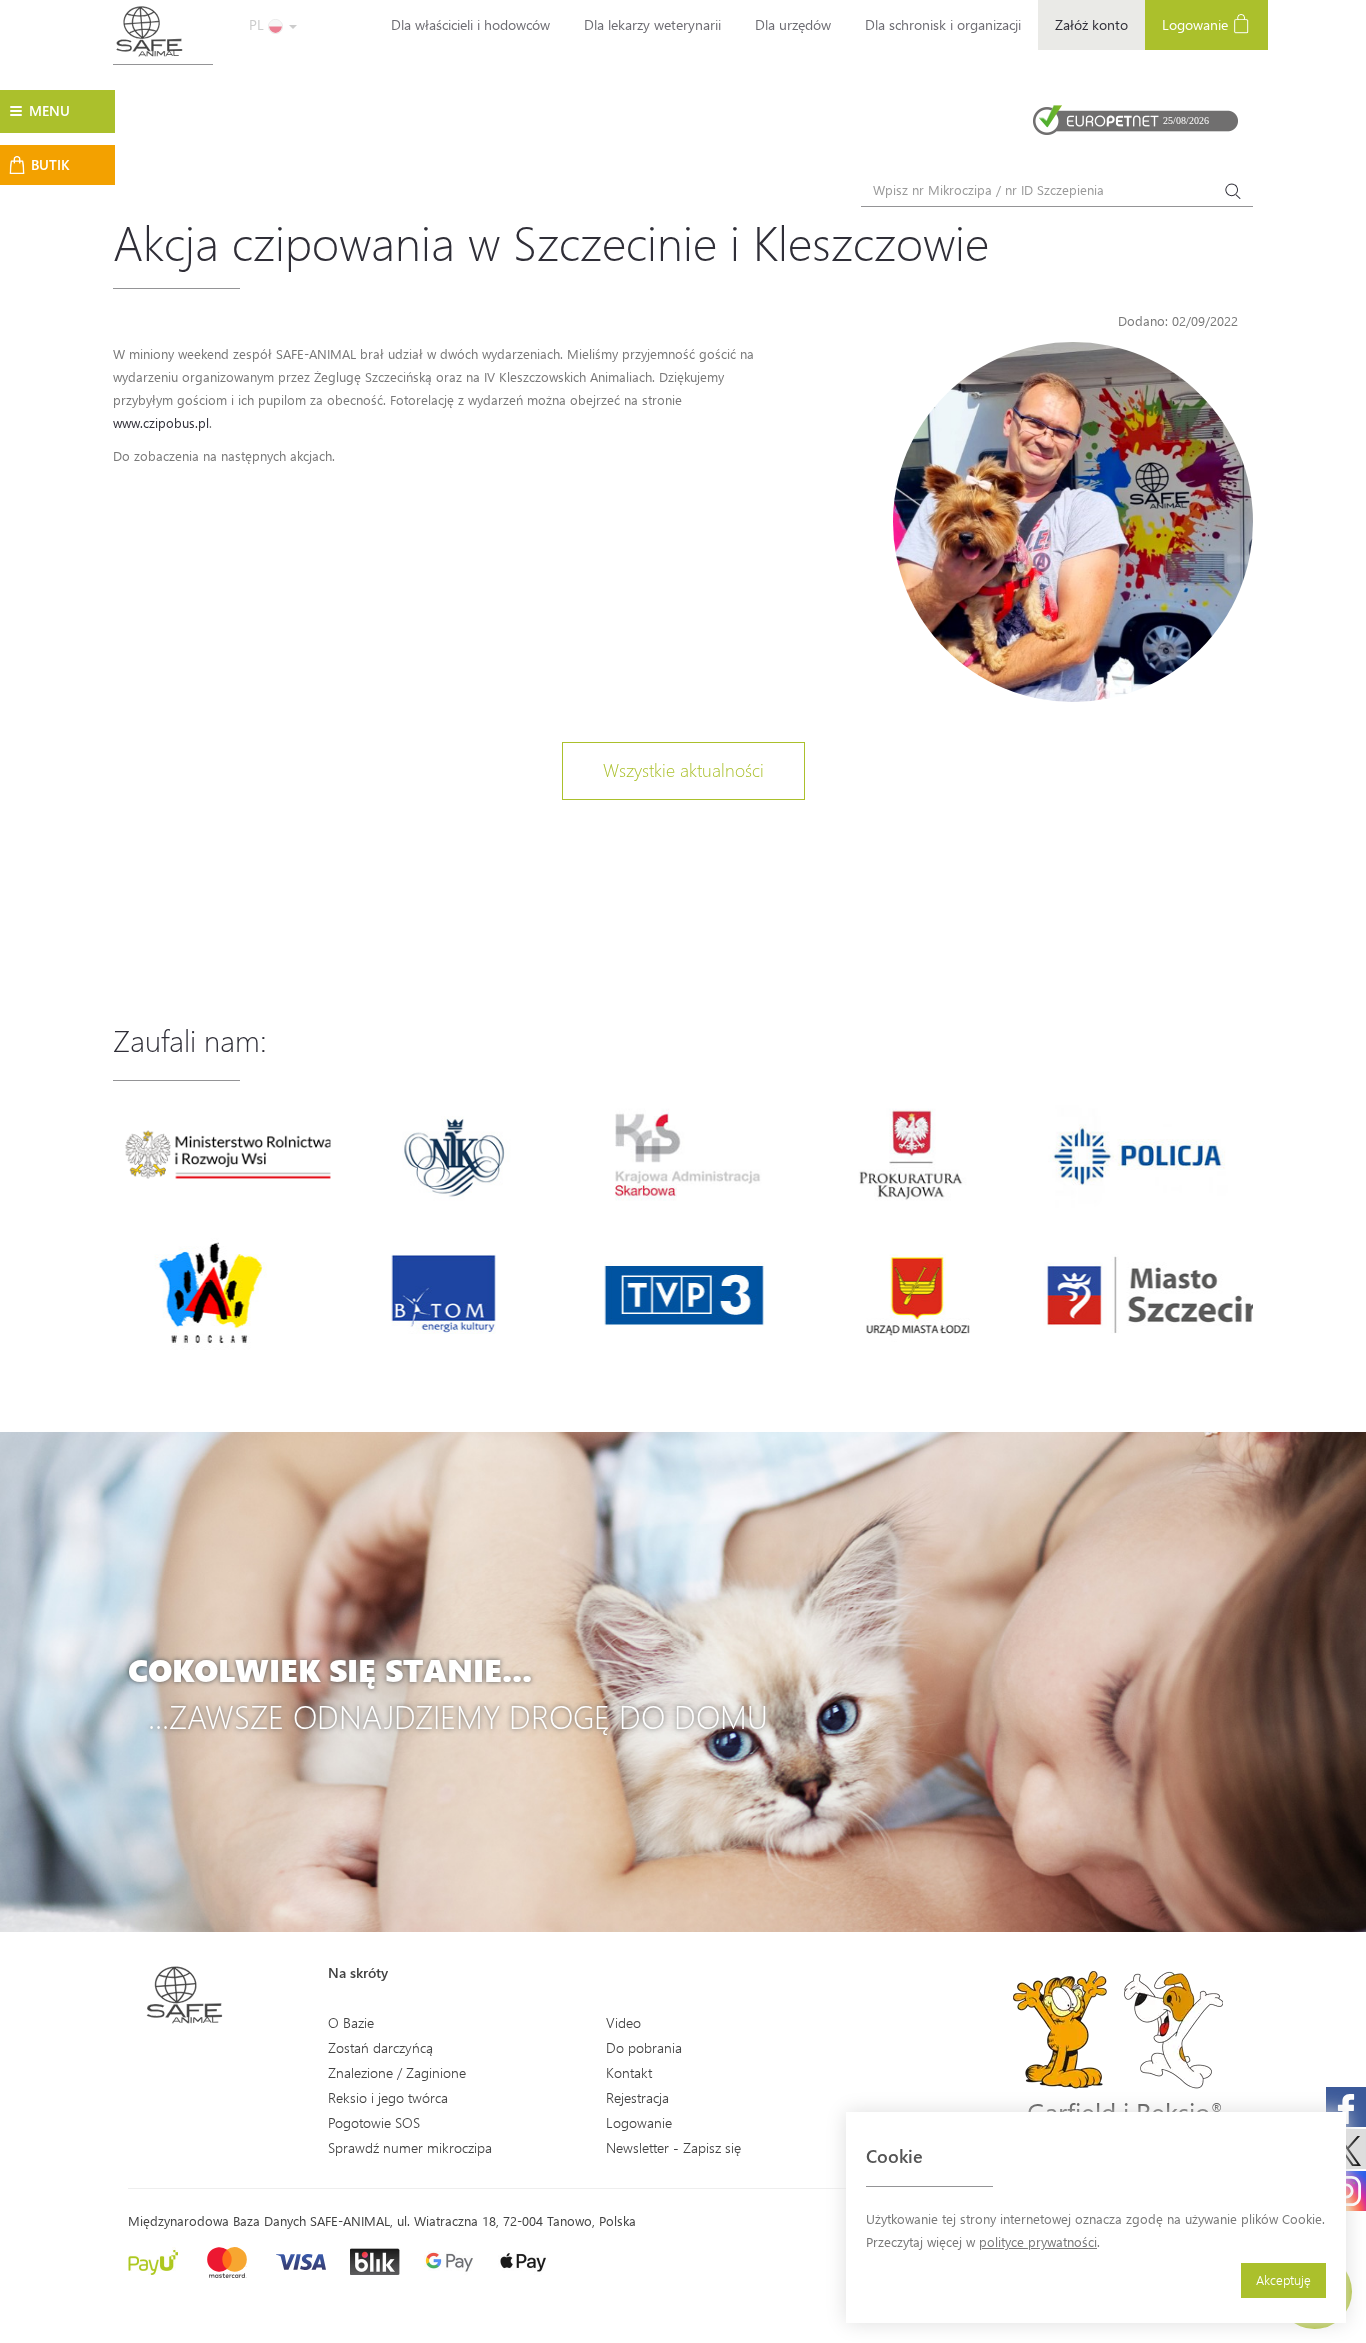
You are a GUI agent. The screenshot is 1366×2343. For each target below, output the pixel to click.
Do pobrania (644, 2047)
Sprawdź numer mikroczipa (410, 2147)
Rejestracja (637, 2097)
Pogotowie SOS (374, 2122)
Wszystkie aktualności (683, 770)
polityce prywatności (1038, 2241)
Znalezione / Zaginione (397, 2072)
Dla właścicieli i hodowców (470, 24)
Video (623, 2022)
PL (258, 24)
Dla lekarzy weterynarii (652, 24)
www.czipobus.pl (161, 422)
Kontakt (629, 2072)
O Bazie (351, 2022)
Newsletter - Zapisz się (673, 2147)
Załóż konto (1091, 24)
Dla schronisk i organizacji (943, 24)
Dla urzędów (793, 24)
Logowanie (1197, 24)
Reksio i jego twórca (388, 2097)
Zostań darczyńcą (380, 2047)
